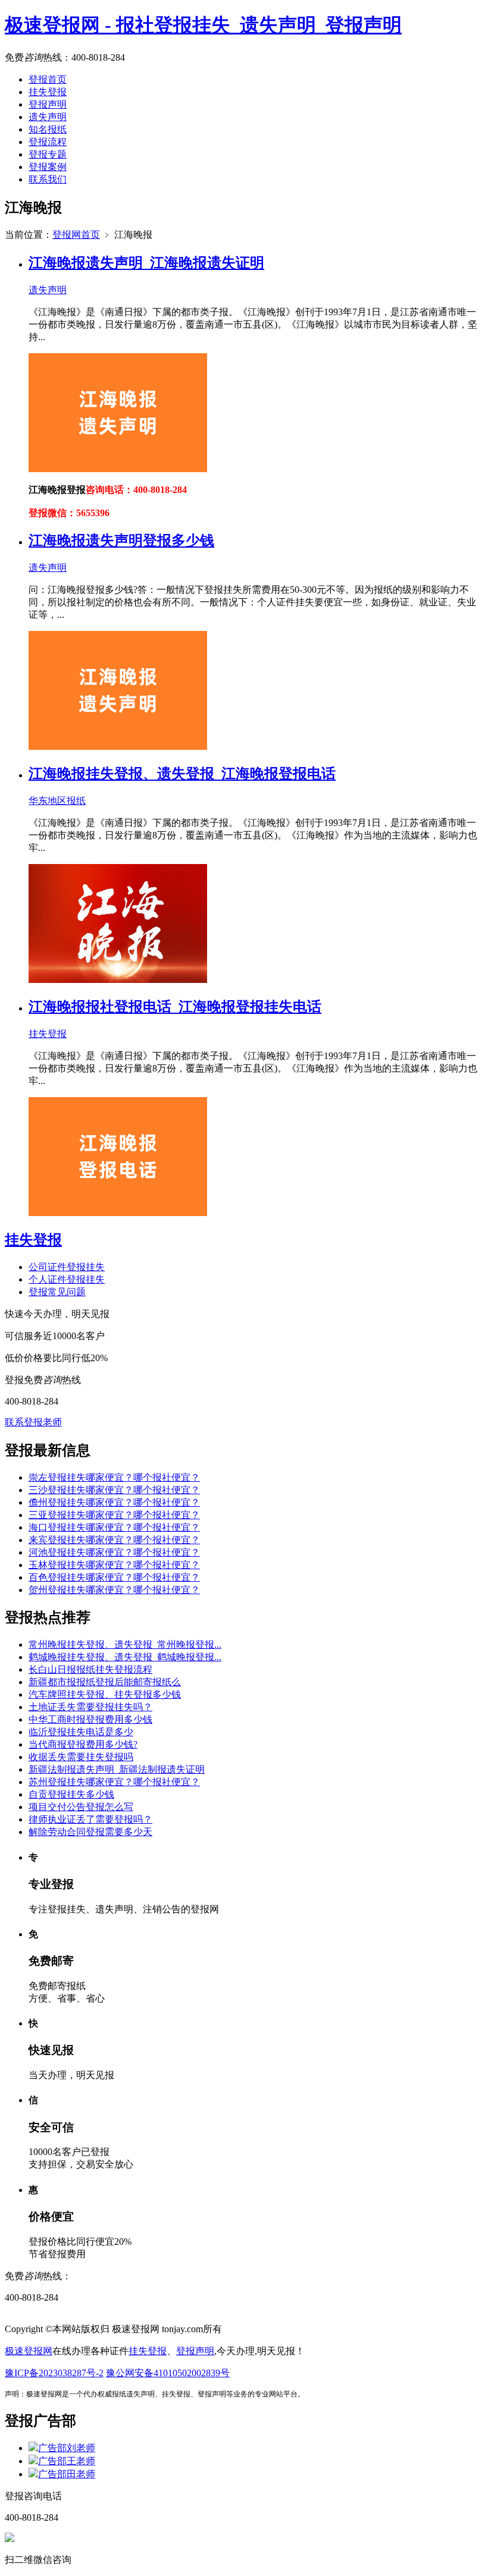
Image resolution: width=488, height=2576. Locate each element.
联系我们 (48, 179)
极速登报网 (29, 2351)
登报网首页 (76, 235)
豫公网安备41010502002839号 (168, 2373)
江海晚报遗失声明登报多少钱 (121, 541)
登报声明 (48, 104)
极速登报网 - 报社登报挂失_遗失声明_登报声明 (203, 25)
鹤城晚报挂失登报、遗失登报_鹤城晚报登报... (125, 1657)
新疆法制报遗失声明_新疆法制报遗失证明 (117, 1769)
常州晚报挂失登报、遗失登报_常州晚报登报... (125, 1644)
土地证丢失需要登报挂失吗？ (90, 1707)
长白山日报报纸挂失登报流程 (90, 1669)
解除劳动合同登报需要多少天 (90, 1832)
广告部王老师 (67, 2461)
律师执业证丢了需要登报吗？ (90, 1819)
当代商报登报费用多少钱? (83, 1744)
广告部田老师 (67, 2474)
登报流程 (48, 142)
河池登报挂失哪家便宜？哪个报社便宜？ (114, 1552)
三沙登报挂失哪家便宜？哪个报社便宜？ (114, 1490)
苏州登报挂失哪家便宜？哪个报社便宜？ (114, 1782)
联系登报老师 (33, 1422)
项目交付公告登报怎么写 (81, 1807)
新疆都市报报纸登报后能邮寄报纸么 (105, 1682)
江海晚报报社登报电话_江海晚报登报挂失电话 (175, 1007)
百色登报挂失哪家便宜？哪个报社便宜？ (114, 1577)
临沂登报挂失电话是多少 (81, 1732)
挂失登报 (48, 92)
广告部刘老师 (67, 2448)
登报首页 (48, 79)
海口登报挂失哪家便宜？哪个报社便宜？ (114, 1527)
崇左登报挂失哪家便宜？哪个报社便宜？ (114, 1477)
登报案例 (48, 167)
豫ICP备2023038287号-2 (54, 2373)
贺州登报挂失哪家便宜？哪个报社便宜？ (114, 1590)
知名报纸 (48, 129)
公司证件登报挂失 (67, 1267)
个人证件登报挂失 (67, 1279)
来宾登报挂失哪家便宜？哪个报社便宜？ (114, 1540)
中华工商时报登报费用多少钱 (90, 1719)
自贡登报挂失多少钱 (71, 1794)
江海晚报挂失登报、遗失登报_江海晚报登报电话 (182, 774)
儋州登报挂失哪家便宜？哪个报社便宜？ (114, 1502)
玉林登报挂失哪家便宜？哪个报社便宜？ (114, 1565)
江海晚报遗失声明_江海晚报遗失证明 (146, 263)
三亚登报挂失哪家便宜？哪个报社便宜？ (114, 1515)
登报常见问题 (57, 1292)
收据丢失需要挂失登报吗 (81, 1757)
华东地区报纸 (57, 801)
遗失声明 (48, 117)
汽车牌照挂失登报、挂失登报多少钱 (105, 1694)
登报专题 (48, 154)
